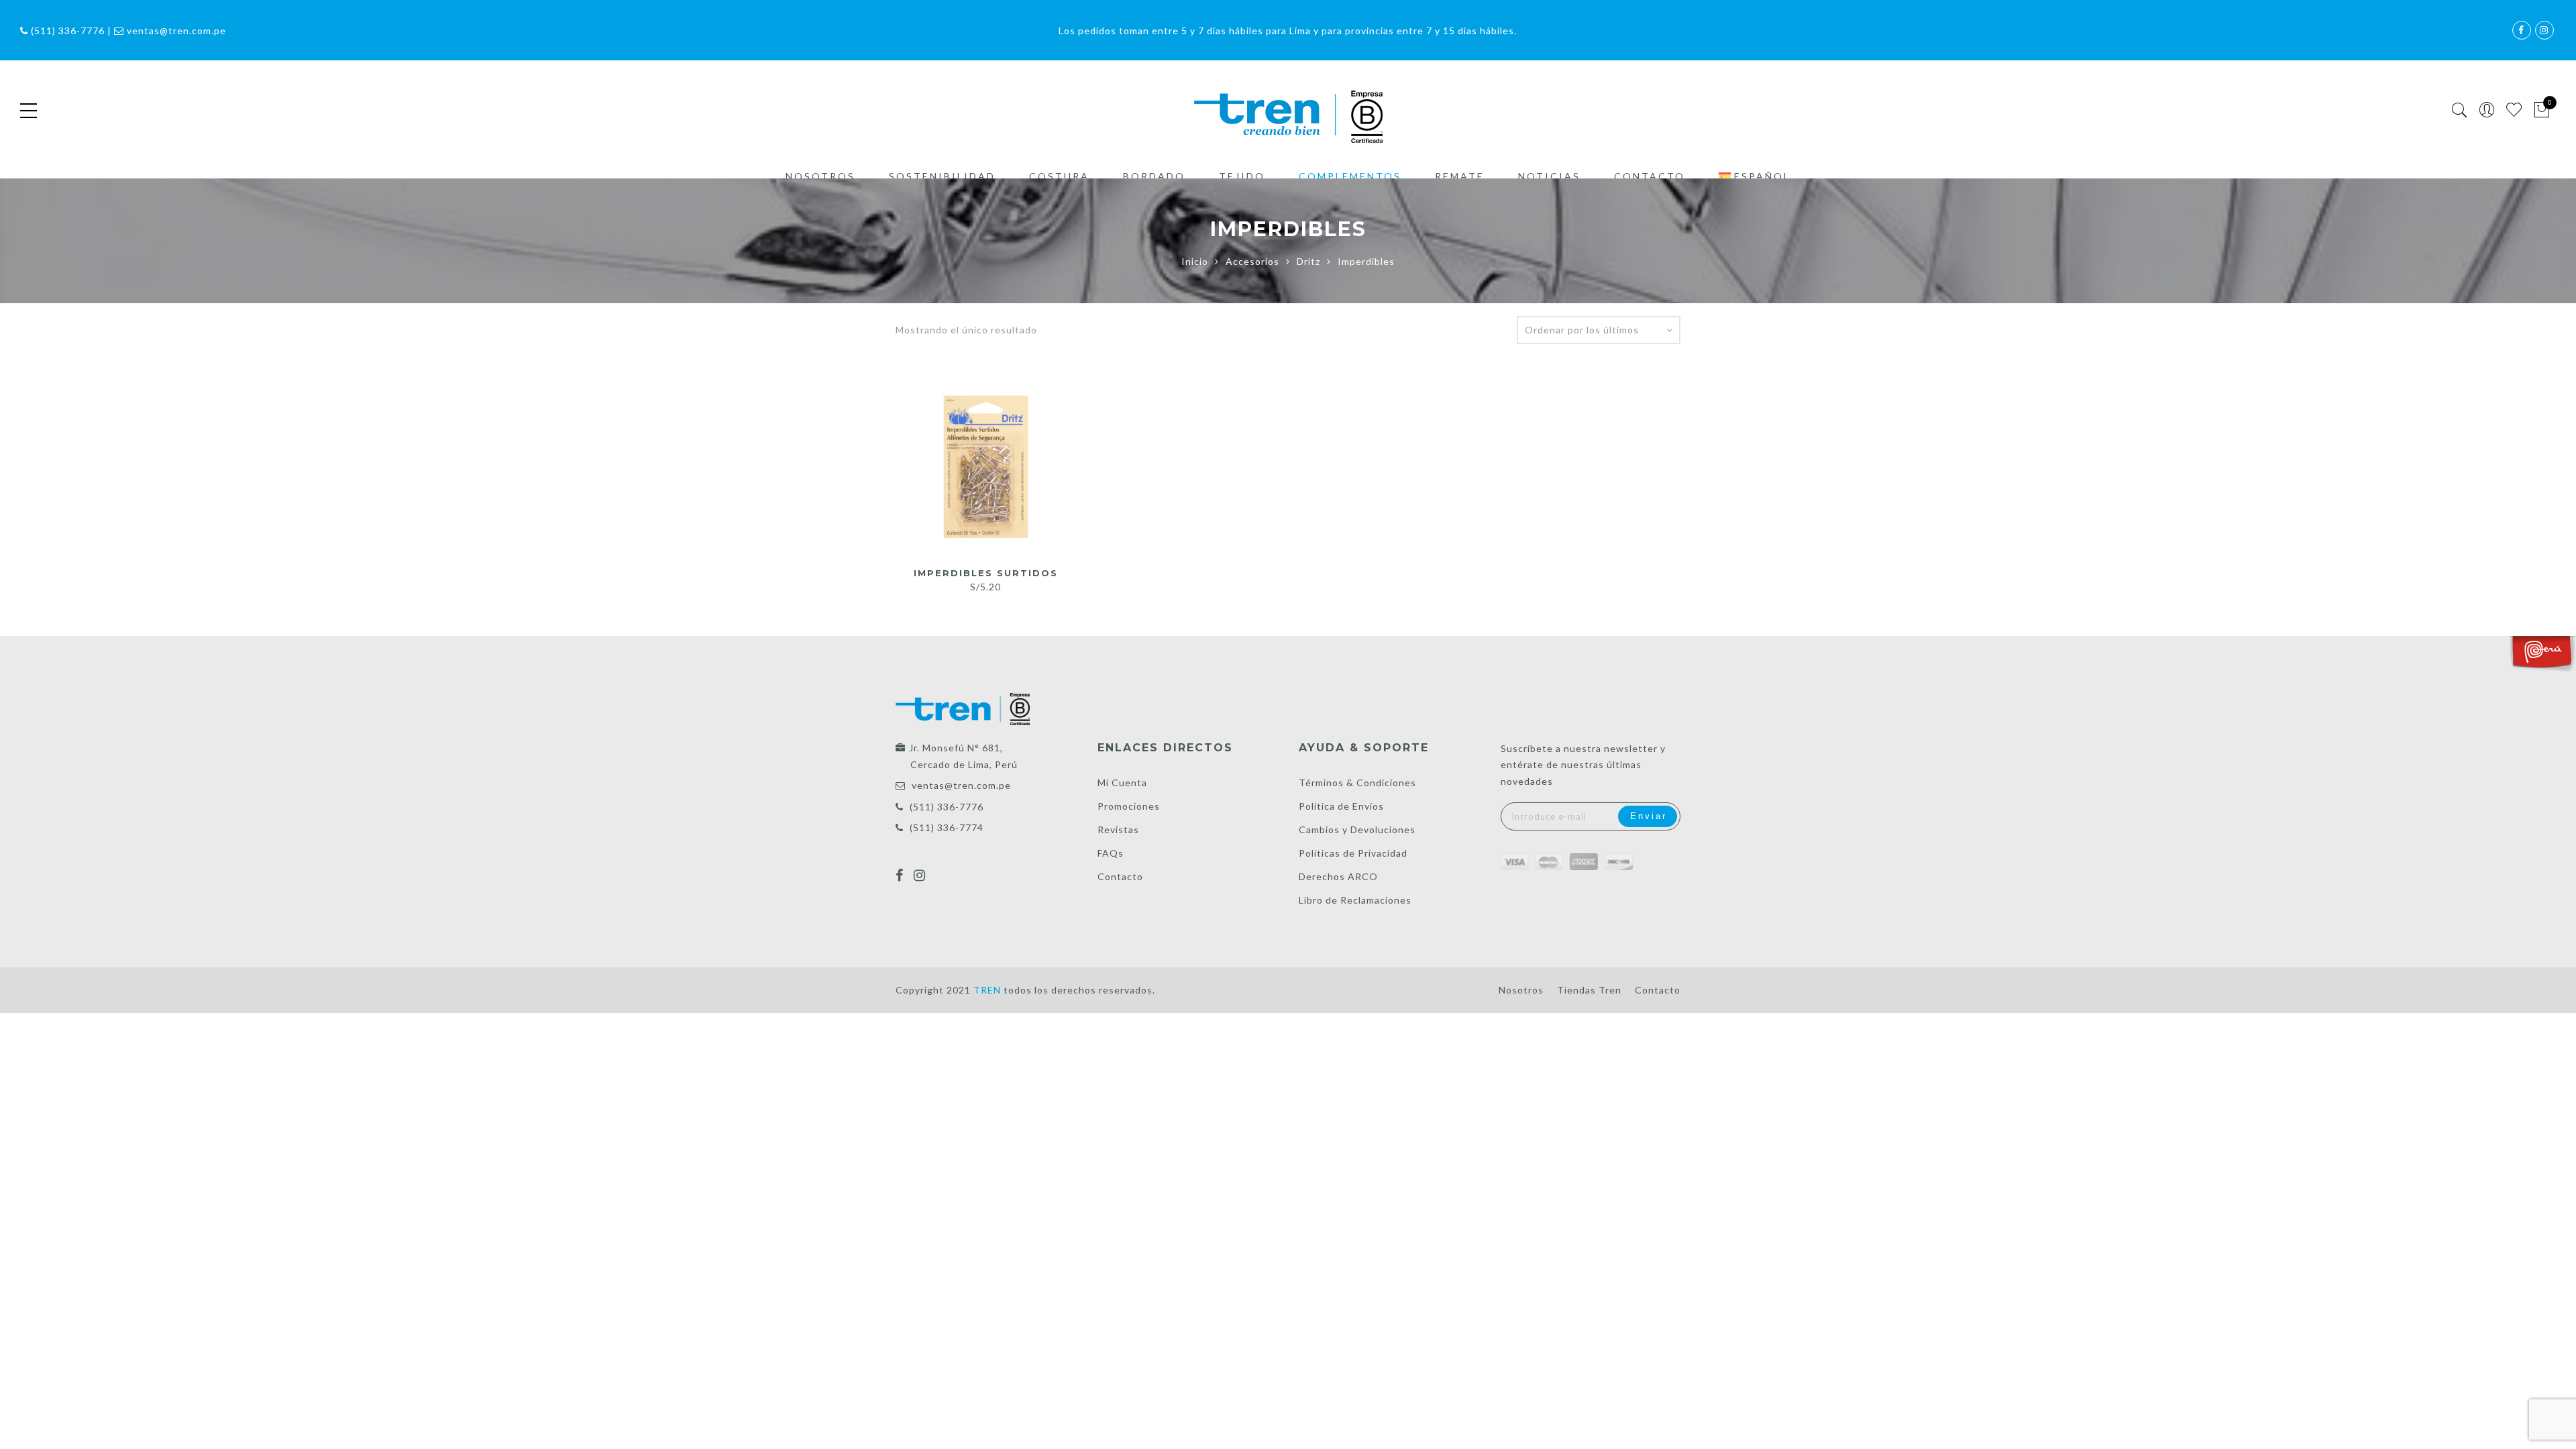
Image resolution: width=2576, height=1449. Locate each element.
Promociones (1129, 806)
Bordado (1154, 176)
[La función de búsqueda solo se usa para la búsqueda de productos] (2460, 110)
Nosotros (820, 176)
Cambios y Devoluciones (1357, 829)
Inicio (1195, 261)
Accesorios (1252, 261)
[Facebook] (901, 867)
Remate (1460, 176)
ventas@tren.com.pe (961, 785)
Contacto (1650, 176)
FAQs (1111, 853)
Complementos (1350, 176)
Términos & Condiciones (1357, 783)
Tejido (1242, 176)
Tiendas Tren (1589, 990)
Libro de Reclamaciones (1355, 900)
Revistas (1118, 829)
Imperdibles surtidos (986, 573)
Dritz (1308, 261)
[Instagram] (921, 867)
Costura (1059, 176)
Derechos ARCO (1338, 876)
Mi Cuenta (1122, 783)
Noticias (1549, 176)
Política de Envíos (1341, 806)
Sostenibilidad (942, 176)
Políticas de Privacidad (1353, 853)
